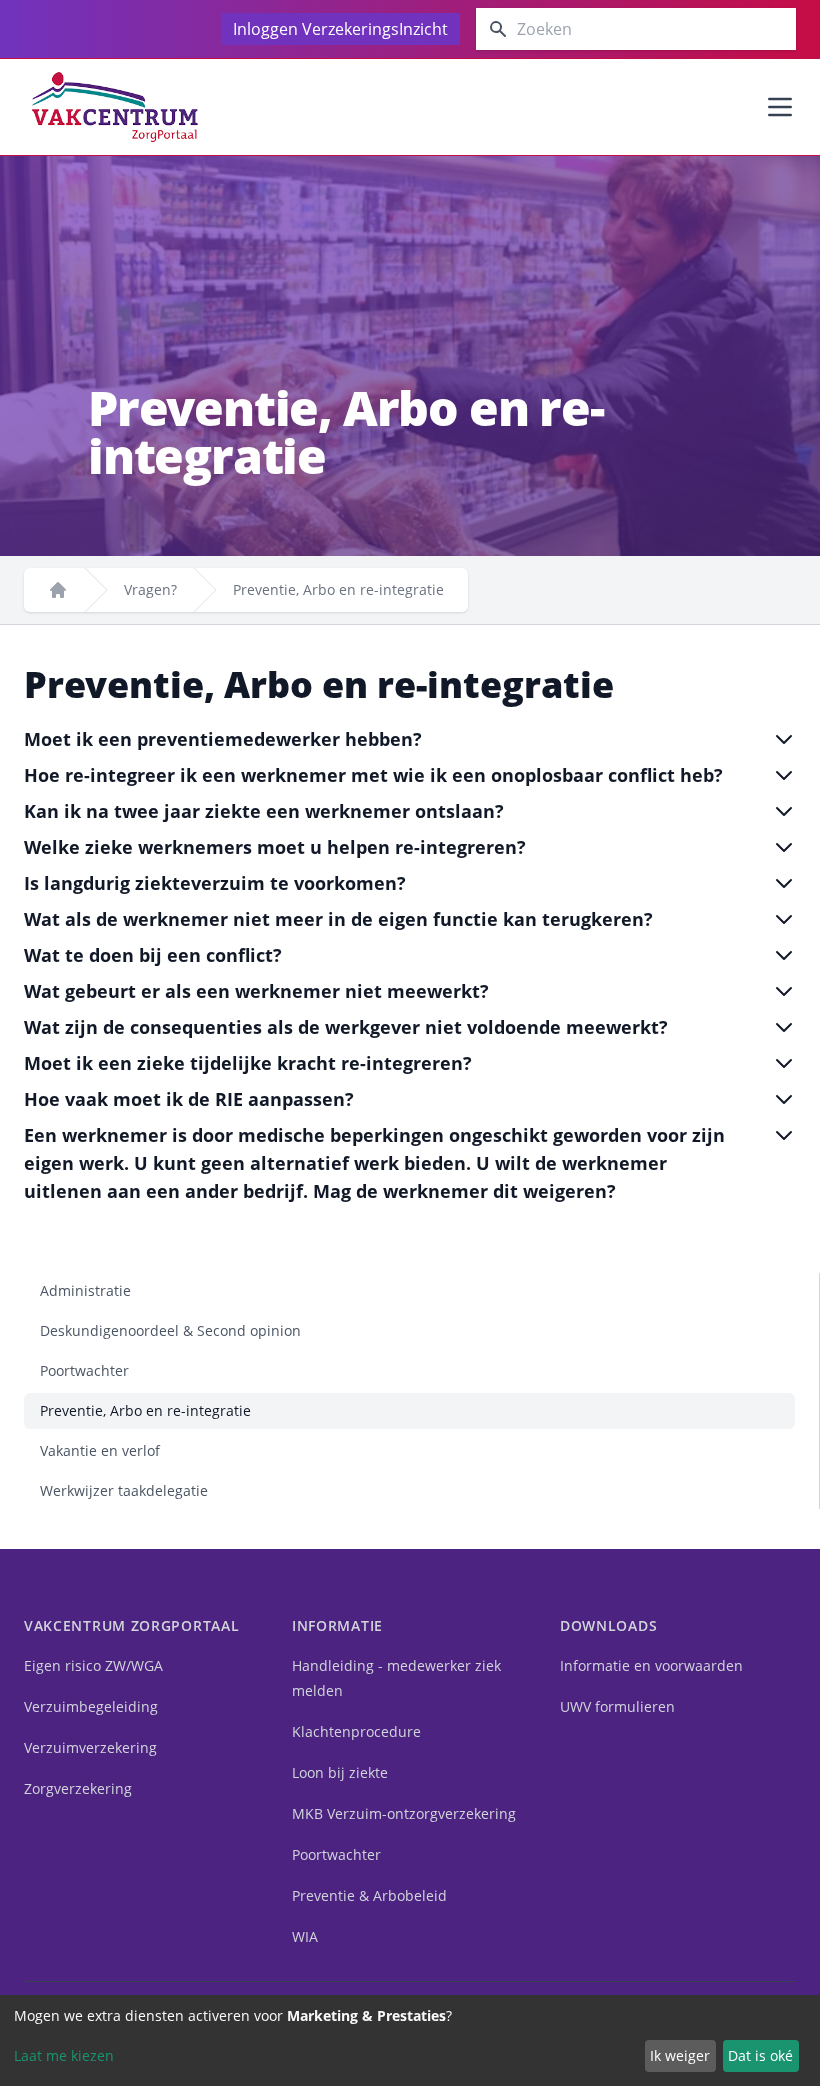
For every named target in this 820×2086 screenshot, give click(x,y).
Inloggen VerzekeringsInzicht (340, 29)
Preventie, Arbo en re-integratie (145, 1410)
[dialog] (410, 2040)
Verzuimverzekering (90, 1747)
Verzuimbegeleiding (91, 1706)
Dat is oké (760, 2055)
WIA (305, 1936)
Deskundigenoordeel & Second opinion (170, 1330)
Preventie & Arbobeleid (369, 1895)
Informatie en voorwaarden (651, 1665)
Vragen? (150, 589)
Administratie (85, 1290)
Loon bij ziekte (340, 1772)
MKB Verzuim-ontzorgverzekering (404, 1813)
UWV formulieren (617, 1706)
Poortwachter (84, 1370)
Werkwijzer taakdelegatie (124, 1490)
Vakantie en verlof (100, 1450)
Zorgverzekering (78, 1788)
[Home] (58, 590)
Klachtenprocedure (356, 1731)
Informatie (337, 1625)
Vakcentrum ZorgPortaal (131, 1625)
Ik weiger (680, 2055)
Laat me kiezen (64, 2055)
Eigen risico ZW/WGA (93, 1665)
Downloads (608, 1625)
